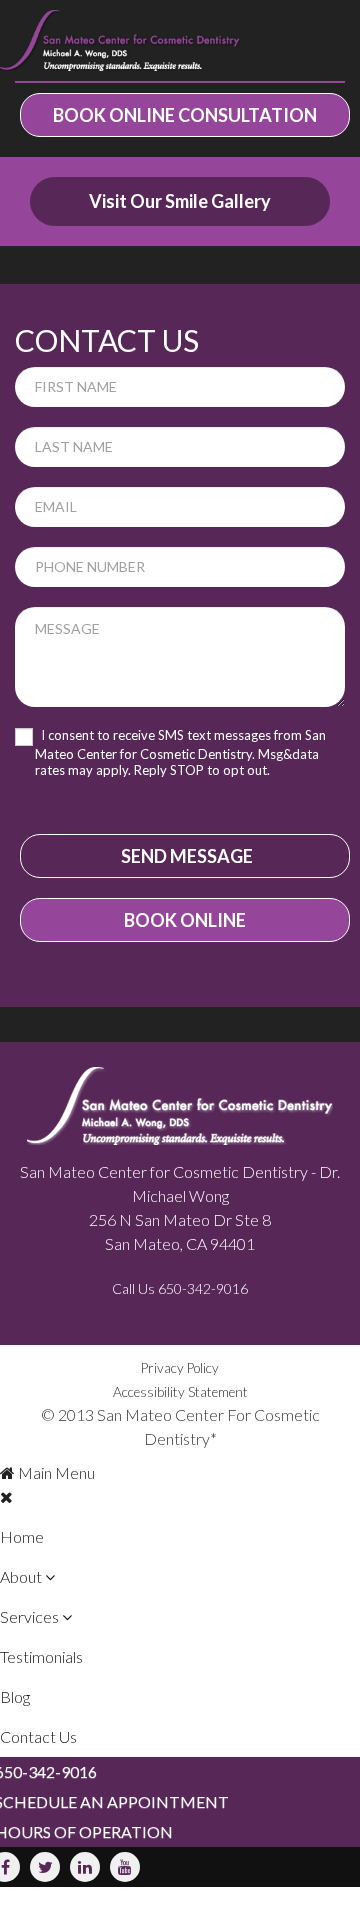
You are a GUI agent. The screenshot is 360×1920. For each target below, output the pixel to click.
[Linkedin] (85, 1867)
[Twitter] (45, 1867)
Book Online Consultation (185, 115)
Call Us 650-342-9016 (180, 1288)
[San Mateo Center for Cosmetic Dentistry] (120, 40)
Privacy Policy (180, 1368)
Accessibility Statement (180, 1392)
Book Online (185, 920)
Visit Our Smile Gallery (180, 201)
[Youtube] (125, 1867)
